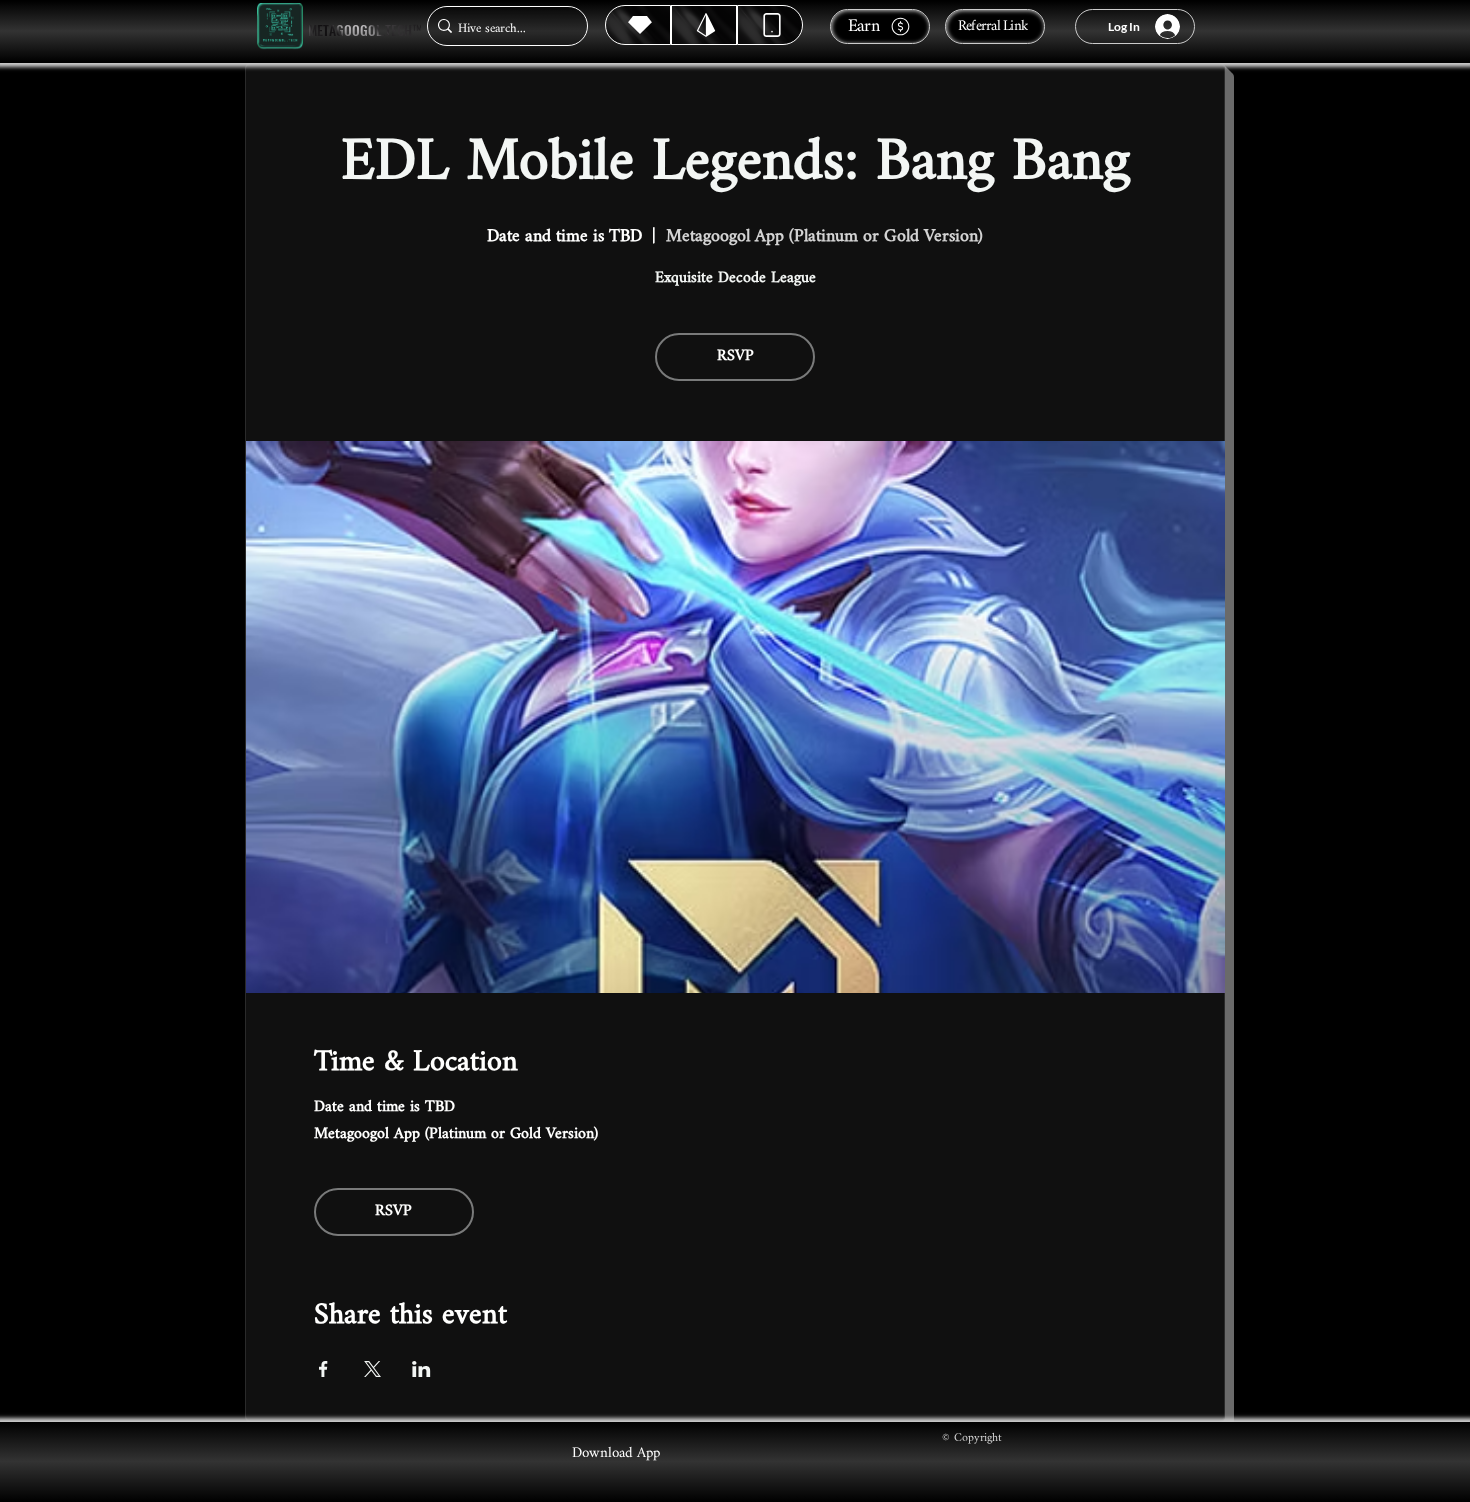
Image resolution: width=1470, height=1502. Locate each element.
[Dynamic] (770, 25)
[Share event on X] (372, 1369)
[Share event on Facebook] (323, 1369)
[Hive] (638, 25)
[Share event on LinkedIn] (421, 1369)
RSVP (735, 356)
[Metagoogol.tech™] (280, 26)
